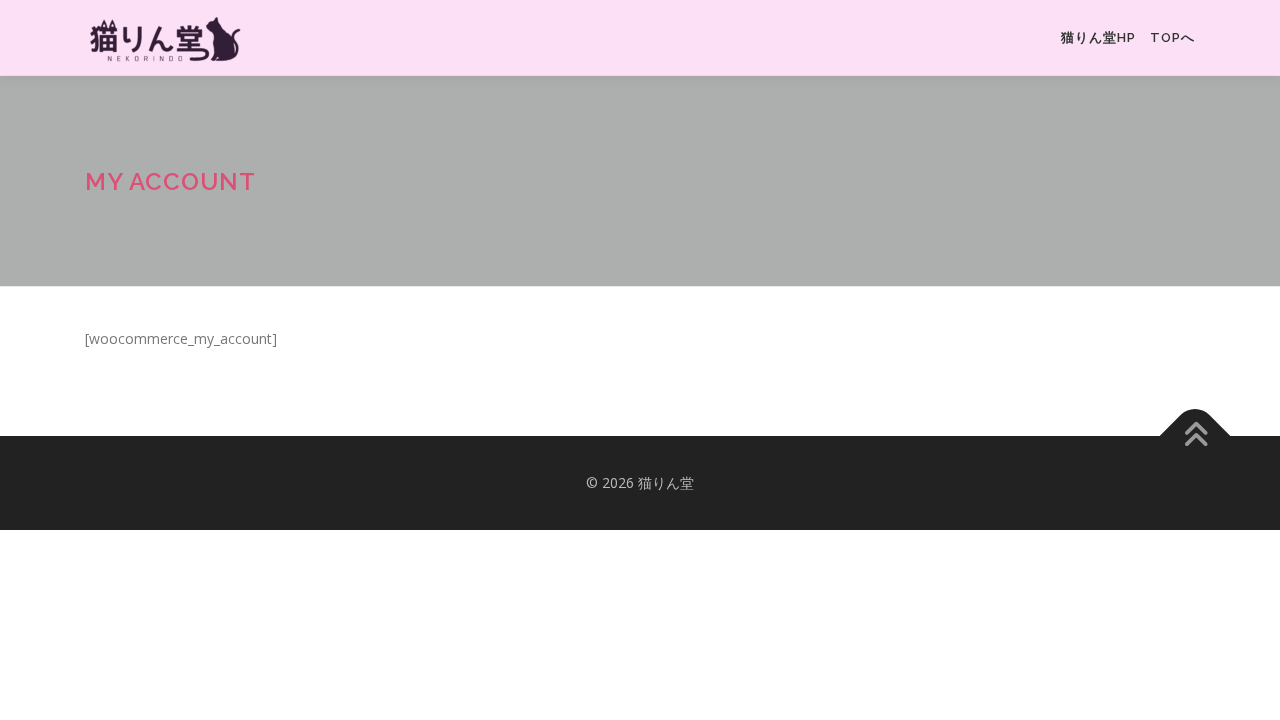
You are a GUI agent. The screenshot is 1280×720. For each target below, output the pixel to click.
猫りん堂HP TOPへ (1128, 37)
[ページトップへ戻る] (1195, 436)
